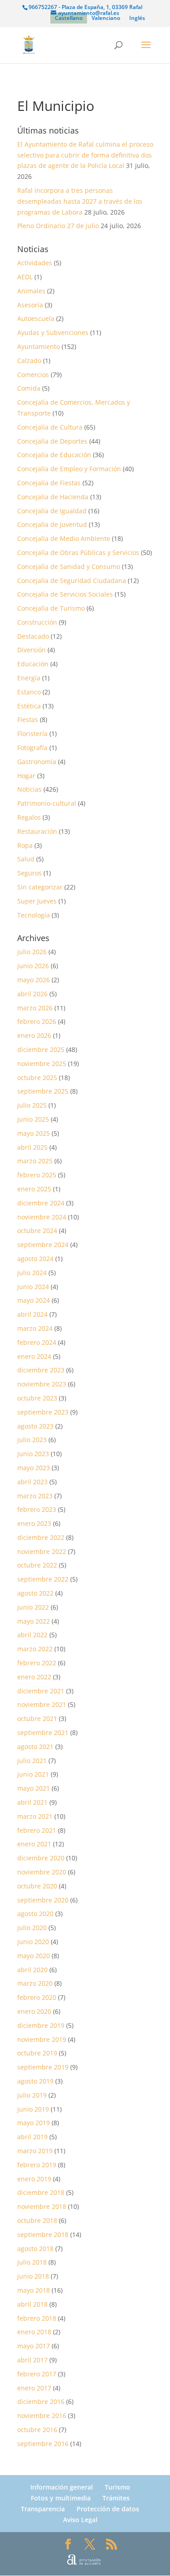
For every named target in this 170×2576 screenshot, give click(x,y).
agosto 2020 (35, 1914)
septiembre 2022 (43, 1579)
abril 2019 (32, 2137)
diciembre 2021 (41, 1691)
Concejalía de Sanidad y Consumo (69, 566)
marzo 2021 (35, 1816)
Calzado (29, 361)
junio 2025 (33, 1119)
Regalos (29, 817)
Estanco (29, 692)
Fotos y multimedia (61, 2498)
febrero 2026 (37, 1021)
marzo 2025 (35, 1161)
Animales (31, 291)
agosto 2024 (35, 1259)
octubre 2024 (37, 1231)
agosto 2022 (35, 1593)
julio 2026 (32, 952)
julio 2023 (32, 1440)
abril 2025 (32, 1147)
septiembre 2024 (43, 1245)
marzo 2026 (35, 1008)
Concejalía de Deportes (52, 441)
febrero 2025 (37, 1175)
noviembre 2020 (42, 1872)
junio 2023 (33, 1454)
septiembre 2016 (43, 2444)
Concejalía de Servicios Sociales (65, 594)
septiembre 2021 (43, 1732)
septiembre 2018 (43, 2234)
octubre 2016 (37, 2430)
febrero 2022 (37, 1663)
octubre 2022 (37, 1565)
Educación (33, 664)
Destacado (33, 636)
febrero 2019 (37, 2165)
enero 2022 (34, 1677)
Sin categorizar (40, 887)
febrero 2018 (37, 2318)
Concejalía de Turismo (51, 608)
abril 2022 (32, 1635)
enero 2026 (34, 1035)
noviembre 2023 (42, 1384)
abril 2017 (32, 2360)
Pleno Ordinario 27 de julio (58, 226)
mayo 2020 (34, 1956)
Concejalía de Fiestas (49, 483)
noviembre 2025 (42, 1063)
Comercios (33, 375)
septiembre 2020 (43, 1900)
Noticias (29, 789)
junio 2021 (33, 1774)
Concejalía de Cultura (50, 427)
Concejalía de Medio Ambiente (64, 538)
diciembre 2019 (41, 2025)
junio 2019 (33, 2109)
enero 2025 (34, 1189)
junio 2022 (33, 1607)
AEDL (25, 277)
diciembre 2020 (41, 1858)
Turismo (117, 2487)
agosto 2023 (35, 1426)
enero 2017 (34, 2388)
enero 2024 (34, 1356)
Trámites (116, 2498)
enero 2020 (34, 2011)
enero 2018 (34, 2332)
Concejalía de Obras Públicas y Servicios (78, 552)
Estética (29, 706)
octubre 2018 (37, 2220)
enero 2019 (34, 2179)
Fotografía (32, 748)
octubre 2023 (37, 1398)
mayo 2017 (34, 2346)
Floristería (32, 734)
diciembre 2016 (41, 2402)
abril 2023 (32, 1482)
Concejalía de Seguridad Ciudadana (72, 581)
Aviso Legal (80, 2520)
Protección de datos (108, 2509)
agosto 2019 (35, 2081)
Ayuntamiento (39, 346)
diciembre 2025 (41, 1049)
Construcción (37, 622)
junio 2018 (33, 2276)
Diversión (32, 650)
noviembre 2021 (42, 1704)
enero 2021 (34, 1844)
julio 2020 (32, 1928)
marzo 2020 (35, 1983)
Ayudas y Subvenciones (53, 332)
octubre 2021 (37, 1718)
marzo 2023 (35, 1496)
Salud (26, 859)
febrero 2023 (37, 1509)
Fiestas (28, 719)
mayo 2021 (34, 1788)
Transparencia (43, 2509)
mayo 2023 (34, 1468)
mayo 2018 (34, 2290)
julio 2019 (32, 2095)
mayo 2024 (34, 1300)
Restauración (37, 831)
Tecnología (34, 915)
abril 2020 (32, 1970)
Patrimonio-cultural (47, 803)
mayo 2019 (34, 2123)
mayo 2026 (34, 980)
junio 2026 (33, 966)
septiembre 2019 (43, 2067)
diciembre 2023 (41, 1370)
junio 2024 (33, 1287)
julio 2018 (32, 2262)
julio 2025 (32, 1105)
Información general (62, 2487)
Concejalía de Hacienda (53, 497)
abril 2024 (32, 1314)
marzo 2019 (35, 2151)
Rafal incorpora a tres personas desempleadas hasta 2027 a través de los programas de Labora (80, 201)
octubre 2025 (37, 1078)
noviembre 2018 (42, 2206)
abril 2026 (32, 994)
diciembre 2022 (41, 1537)
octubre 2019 (37, 2053)
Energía (29, 678)
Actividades (35, 263)
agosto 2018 (35, 2249)
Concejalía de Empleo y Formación (69, 469)
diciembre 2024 (41, 1203)
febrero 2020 (37, 1997)
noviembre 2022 (42, 1551)
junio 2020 (33, 1942)
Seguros (29, 873)
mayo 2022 (34, 1621)
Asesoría (30, 305)
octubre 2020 (37, 1886)
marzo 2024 (35, 1328)
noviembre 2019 (42, 2039)
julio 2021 (32, 1761)
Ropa (25, 845)
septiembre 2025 (43, 1091)
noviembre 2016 (42, 2416)
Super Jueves (37, 901)
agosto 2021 (35, 1747)
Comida (29, 388)
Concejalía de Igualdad (52, 511)
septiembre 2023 (43, 1412)
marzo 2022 (35, 1649)
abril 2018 (32, 2304)
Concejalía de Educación (54, 455)
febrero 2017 (37, 2374)
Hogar (26, 776)
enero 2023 (34, 1523)
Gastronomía (37, 762)
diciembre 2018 (41, 2192)
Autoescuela (36, 318)
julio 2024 (32, 1273)
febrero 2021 (37, 1830)
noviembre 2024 (42, 1217)
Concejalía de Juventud (52, 524)
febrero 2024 (37, 1342)
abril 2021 (32, 1802)
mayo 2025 (34, 1133)
